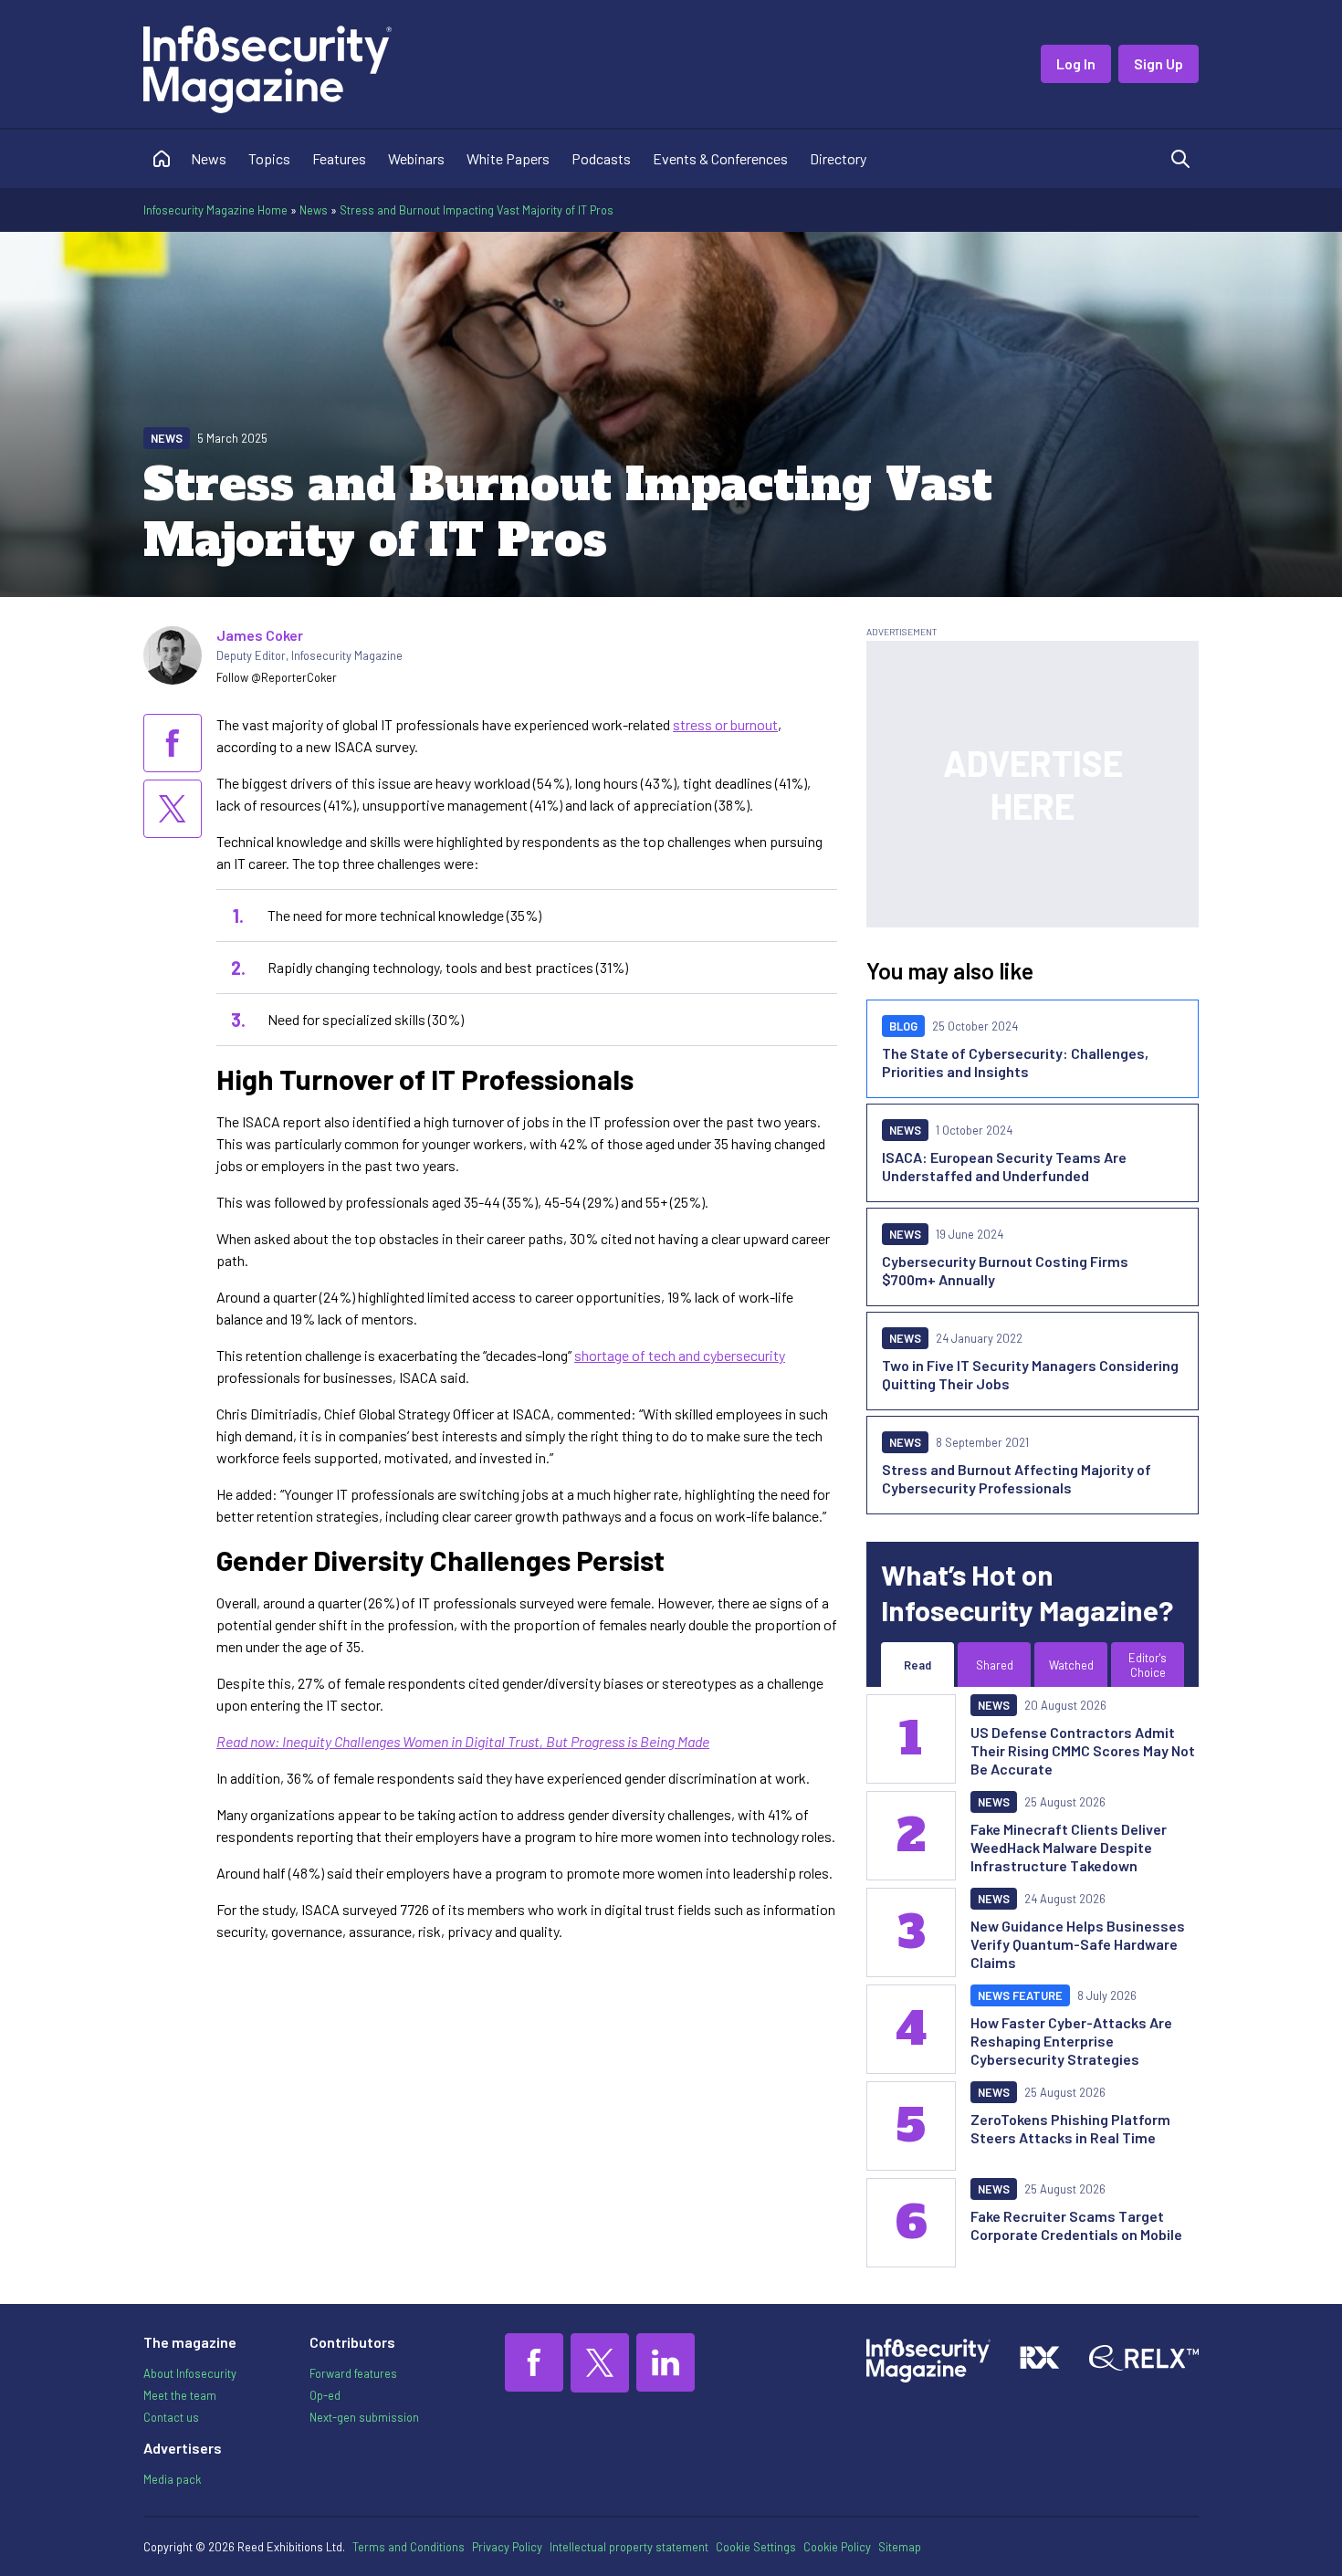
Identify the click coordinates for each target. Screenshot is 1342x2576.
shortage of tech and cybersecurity (680, 1355)
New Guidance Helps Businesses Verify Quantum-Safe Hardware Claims (1078, 1944)
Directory (838, 158)
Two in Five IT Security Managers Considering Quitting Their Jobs (1030, 1374)
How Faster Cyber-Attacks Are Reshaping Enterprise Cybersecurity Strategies (1071, 2041)
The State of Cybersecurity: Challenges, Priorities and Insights (1015, 1062)
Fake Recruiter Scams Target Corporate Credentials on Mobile (1076, 2225)
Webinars (416, 158)
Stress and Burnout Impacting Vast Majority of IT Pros (477, 210)
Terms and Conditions (409, 2547)
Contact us (171, 2417)
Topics (269, 158)
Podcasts (601, 158)
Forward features (353, 2373)
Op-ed (325, 2395)
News (209, 158)
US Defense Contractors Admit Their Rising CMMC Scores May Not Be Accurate (1083, 1750)
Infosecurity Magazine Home (215, 210)
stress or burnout (725, 724)
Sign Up (1159, 63)
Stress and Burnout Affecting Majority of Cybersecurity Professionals (1017, 1478)
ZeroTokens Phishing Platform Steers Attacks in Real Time (1070, 2128)
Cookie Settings (756, 2547)
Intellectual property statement (629, 2547)
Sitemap (900, 2547)
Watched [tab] (1071, 1665)
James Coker (260, 635)
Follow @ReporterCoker (277, 677)
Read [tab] (917, 1665)
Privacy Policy (507, 2547)
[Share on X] (173, 809)
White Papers (508, 158)
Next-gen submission (364, 2417)
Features (339, 158)
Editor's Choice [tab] (1148, 1665)
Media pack (172, 2479)
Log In (1076, 63)
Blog (903, 1026)
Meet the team (180, 2395)
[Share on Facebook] (173, 743)
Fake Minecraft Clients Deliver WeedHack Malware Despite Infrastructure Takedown (1069, 1847)
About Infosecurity (190, 2373)
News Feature (1020, 1995)
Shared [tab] (995, 1665)
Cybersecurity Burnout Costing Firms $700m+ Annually (1005, 1270)
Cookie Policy (837, 2547)
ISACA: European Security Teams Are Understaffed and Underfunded (1004, 1166)
